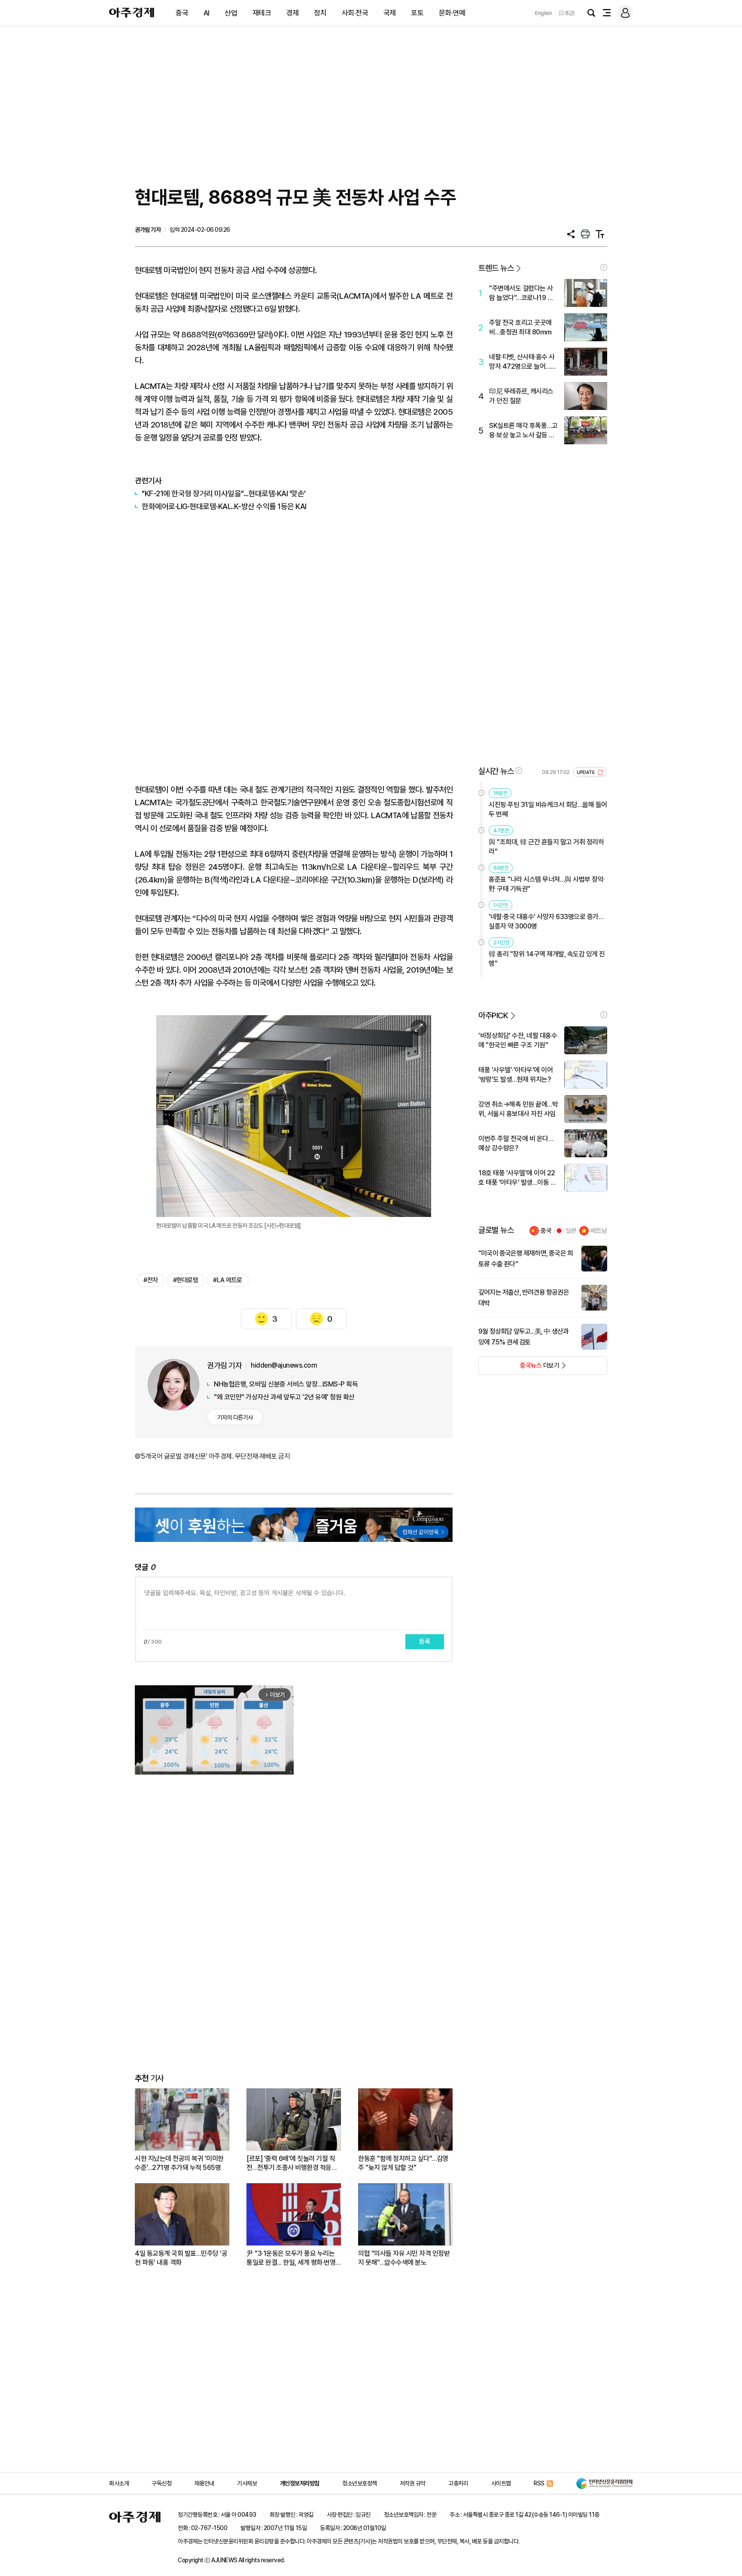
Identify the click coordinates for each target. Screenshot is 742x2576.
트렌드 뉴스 (496, 268)
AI (207, 13)
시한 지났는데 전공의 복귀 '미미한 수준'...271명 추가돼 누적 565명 (179, 2163)
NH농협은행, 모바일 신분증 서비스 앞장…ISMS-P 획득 (286, 1384)
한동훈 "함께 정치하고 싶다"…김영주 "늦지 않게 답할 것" (403, 2163)
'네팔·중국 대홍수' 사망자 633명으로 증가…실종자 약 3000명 (546, 921)
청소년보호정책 (360, 2483)
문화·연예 (452, 13)
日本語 (567, 13)
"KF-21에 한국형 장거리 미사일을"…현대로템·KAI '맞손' (224, 493)
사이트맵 (501, 2483)
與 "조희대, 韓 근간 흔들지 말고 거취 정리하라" (546, 847)
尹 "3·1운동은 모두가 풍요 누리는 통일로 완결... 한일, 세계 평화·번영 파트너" (291, 2258)
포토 (417, 13)
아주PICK (493, 1015)
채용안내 (204, 2483)
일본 (571, 1231)
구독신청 (161, 2483)
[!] (604, 267)
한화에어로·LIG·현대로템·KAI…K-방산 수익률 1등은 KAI (224, 506)
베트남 (599, 1231)
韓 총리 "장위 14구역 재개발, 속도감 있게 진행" (547, 959)
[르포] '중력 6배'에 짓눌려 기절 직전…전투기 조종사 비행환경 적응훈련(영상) (292, 2163)
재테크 (262, 13)
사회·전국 (355, 13)
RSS (539, 2483)
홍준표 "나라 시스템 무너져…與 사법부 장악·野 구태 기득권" (547, 884)
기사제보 (247, 2483)
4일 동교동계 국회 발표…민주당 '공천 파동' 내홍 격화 (181, 2258)
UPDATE (586, 772)
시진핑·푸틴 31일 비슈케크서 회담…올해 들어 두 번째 (548, 809)
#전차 (151, 1280)
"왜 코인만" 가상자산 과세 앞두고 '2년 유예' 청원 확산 (284, 1397)
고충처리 (458, 2483)
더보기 (519, 1368)
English (544, 13)
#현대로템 (186, 1280)
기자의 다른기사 (235, 1417)
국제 (390, 13)
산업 (231, 13)
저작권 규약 (413, 2483)
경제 (293, 13)
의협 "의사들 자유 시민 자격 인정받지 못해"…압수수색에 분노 (404, 2258)
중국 (182, 13)
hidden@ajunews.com (284, 1365)
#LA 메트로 (228, 1280)
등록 (425, 1641)
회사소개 (119, 2483)
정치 (320, 13)
